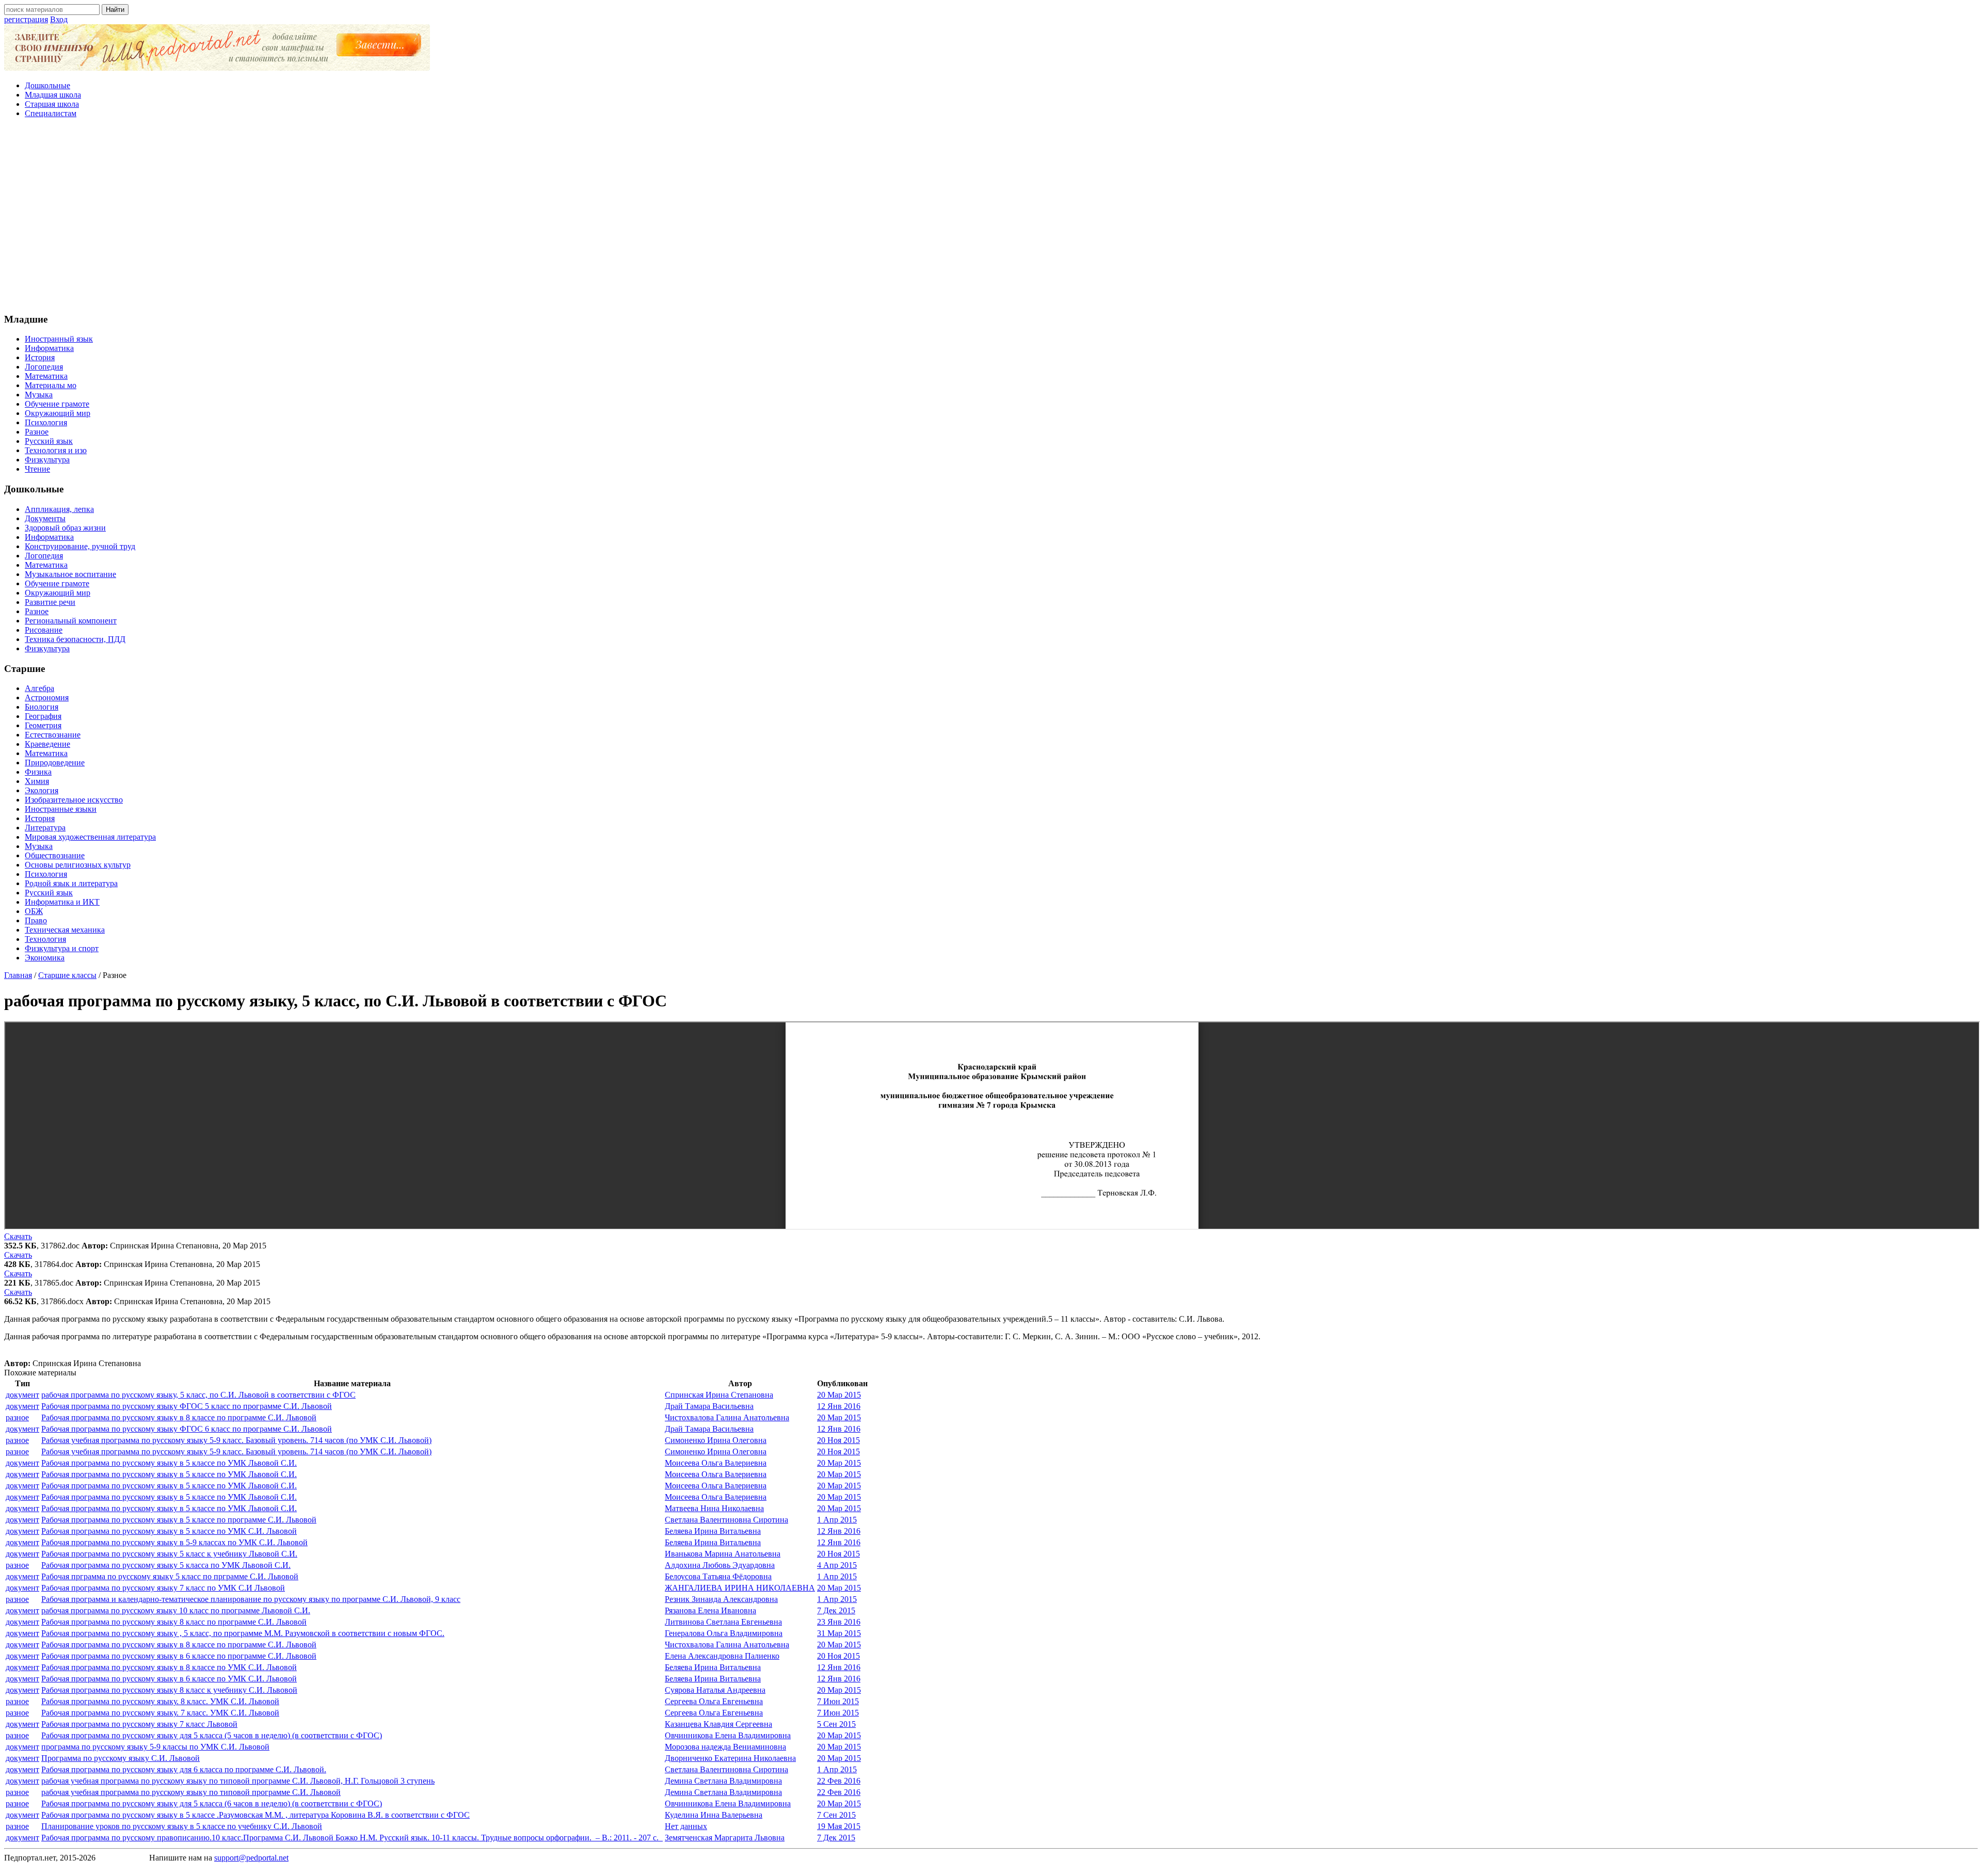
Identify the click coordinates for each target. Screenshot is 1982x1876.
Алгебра (39, 688)
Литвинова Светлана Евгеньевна (723, 1622)
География (43, 716)
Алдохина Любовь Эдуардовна (720, 1565)
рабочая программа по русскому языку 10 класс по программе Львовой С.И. (176, 1610)
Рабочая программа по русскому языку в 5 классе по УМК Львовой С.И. (169, 1463)
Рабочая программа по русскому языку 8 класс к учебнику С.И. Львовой (169, 1690)
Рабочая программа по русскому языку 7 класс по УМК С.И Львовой (163, 1588)
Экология (42, 790)
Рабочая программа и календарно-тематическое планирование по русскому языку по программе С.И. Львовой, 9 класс (251, 1599)
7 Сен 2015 (836, 1815)
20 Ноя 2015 (838, 1440)
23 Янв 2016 (839, 1622)
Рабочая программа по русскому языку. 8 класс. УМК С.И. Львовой (160, 1701)
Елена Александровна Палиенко (722, 1656)
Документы (45, 518)
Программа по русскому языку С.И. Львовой (121, 1758)
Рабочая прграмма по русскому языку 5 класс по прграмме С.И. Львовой (170, 1576)
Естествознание (53, 735)
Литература (45, 828)
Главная (18, 975)
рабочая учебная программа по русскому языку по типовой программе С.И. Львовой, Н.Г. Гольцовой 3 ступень (238, 1781)
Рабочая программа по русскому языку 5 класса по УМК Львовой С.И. (166, 1565)
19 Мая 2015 (839, 1826)
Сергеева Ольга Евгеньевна (714, 1701)
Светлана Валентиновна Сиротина (726, 1520)
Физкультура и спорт (62, 948)
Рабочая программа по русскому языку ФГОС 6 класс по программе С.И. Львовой (187, 1429)
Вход (59, 19)
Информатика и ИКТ (62, 902)
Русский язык (49, 441)
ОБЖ (34, 911)
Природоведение (55, 763)
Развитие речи (50, 602)
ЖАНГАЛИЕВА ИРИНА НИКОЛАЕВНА (740, 1588)
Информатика (49, 348)
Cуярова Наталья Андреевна (715, 1690)
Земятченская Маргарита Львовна (725, 1838)
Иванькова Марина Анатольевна (723, 1554)
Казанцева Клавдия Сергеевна (718, 1724)
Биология (42, 707)
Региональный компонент (71, 621)
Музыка (39, 395)
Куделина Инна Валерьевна (714, 1815)
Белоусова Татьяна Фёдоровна (718, 1576)
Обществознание (55, 855)
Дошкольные (47, 85)
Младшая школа (53, 95)
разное (17, 1417)
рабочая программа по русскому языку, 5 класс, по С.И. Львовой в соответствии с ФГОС (198, 1395)
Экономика (45, 958)
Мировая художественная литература (90, 837)
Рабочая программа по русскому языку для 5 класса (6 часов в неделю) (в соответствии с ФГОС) (212, 1803)
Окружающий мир (58, 413)
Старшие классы (67, 975)
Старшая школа (52, 104)
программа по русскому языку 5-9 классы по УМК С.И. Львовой (155, 1747)
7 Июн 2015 (838, 1701)
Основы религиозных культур (78, 865)
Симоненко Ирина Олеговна (716, 1440)
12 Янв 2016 (839, 1406)
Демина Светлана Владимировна (723, 1781)
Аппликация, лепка (59, 509)
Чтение (37, 469)
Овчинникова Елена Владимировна (728, 1735)
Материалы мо (51, 385)
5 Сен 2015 (836, 1724)
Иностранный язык (59, 339)
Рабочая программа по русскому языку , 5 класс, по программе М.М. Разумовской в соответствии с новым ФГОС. (243, 1633)
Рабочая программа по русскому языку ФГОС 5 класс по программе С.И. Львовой (187, 1406)
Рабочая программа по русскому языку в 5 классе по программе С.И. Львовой (179, 1520)
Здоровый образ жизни (65, 528)
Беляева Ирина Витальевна (713, 1531)
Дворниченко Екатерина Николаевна (730, 1758)
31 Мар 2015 (839, 1633)
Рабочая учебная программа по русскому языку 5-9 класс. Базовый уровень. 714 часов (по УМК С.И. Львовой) (236, 1440)
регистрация (26, 19)
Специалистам (51, 113)
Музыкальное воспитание (70, 574)
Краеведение (47, 744)
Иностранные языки (61, 809)
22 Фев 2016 (839, 1781)
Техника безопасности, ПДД (75, 639)
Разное (37, 432)
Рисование (44, 630)
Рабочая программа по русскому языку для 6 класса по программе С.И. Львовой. (184, 1769)
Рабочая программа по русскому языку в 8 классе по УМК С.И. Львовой (169, 1667)
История (40, 357)
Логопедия (44, 367)
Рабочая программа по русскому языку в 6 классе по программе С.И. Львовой (179, 1656)
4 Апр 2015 (837, 1565)
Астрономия (47, 698)
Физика (38, 772)
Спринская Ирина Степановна (719, 1395)
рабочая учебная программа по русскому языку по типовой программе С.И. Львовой (191, 1792)
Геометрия (43, 725)
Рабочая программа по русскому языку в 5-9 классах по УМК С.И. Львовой (174, 1542)
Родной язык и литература (71, 883)
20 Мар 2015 (839, 1395)
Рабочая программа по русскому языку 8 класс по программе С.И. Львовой (174, 1622)
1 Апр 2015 (837, 1520)
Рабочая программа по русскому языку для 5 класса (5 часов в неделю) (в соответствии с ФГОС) (212, 1735)
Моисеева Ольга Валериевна (716, 1463)
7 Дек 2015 (836, 1610)
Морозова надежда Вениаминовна (725, 1747)
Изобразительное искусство (74, 800)
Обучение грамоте (57, 404)
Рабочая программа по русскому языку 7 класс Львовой (139, 1724)
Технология (45, 939)
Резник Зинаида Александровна (721, 1599)
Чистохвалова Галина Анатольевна (727, 1417)
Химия (37, 781)
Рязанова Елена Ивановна (710, 1610)
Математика (46, 376)
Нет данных (686, 1826)
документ (22, 1395)
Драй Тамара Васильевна (709, 1406)
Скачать (18, 1236)
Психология (46, 422)
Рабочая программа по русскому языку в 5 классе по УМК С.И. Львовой (169, 1531)
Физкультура (47, 460)
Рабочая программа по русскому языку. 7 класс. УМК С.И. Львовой (160, 1713)
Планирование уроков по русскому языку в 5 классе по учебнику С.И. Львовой (182, 1826)
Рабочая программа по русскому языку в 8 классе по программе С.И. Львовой (179, 1417)
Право (36, 920)
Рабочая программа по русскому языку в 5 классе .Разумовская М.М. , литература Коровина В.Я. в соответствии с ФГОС (255, 1815)
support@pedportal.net (251, 1858)
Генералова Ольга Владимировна (724, 1633)
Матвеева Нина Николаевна (714, 1508)
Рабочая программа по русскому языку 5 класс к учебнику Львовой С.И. (169, 1554)
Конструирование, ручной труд (80, 546)
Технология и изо (56, 450)
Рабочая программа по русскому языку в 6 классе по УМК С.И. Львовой (169, 1679)
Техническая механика (65, 930)
